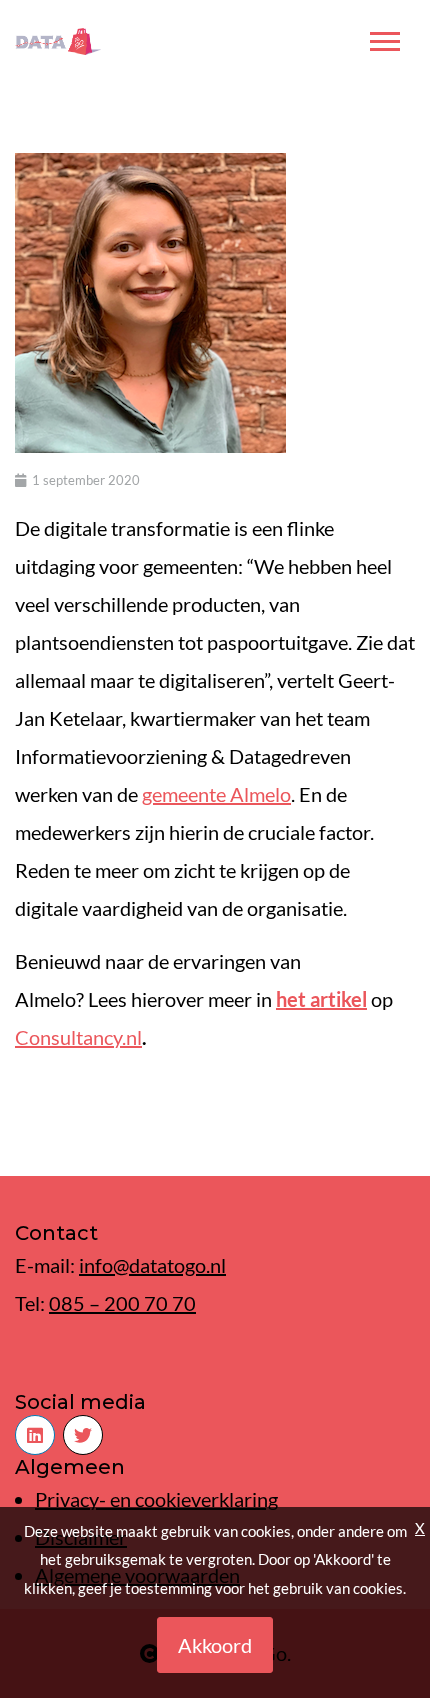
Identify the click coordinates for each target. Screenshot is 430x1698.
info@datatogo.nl (152, 1265)
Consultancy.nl (78, 1037)
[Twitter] (83, 1435)
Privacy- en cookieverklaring (156, 1499)
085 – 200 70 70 (122, 1303)
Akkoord (215, 1645)
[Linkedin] (35, 1435)
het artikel (321, 999)
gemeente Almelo (216, 794)
